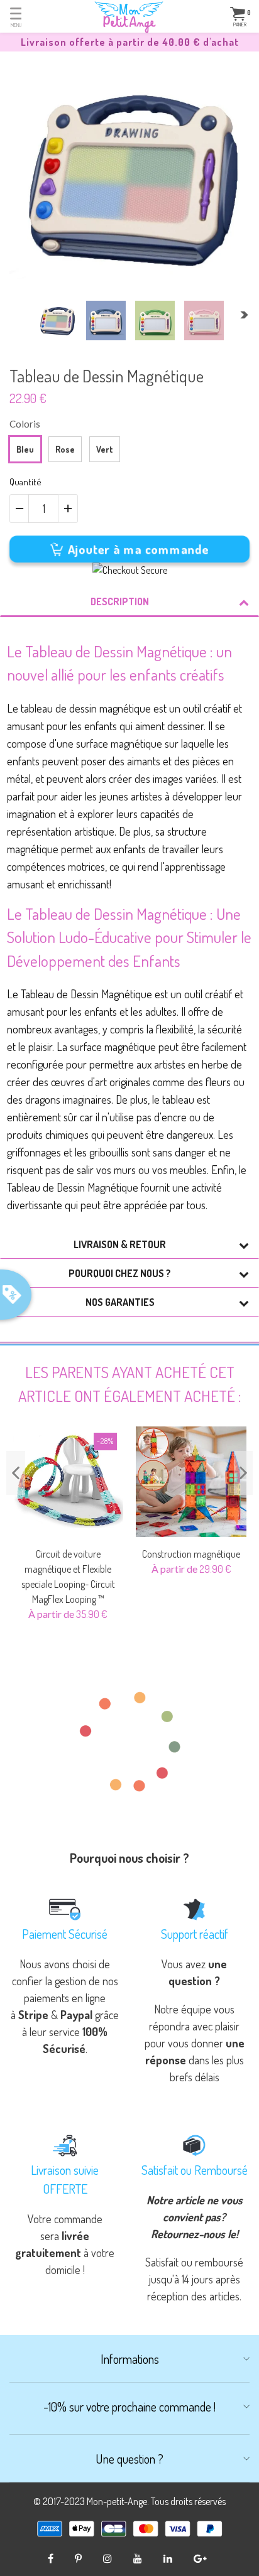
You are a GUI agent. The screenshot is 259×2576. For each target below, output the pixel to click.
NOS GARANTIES (120, 1302)
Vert (105, 449)
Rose (65, 449)
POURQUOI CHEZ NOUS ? (120, 1273)
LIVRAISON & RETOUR (120, 1244)
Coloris (25, 424)
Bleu (25, 449)
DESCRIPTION (120, 601)
